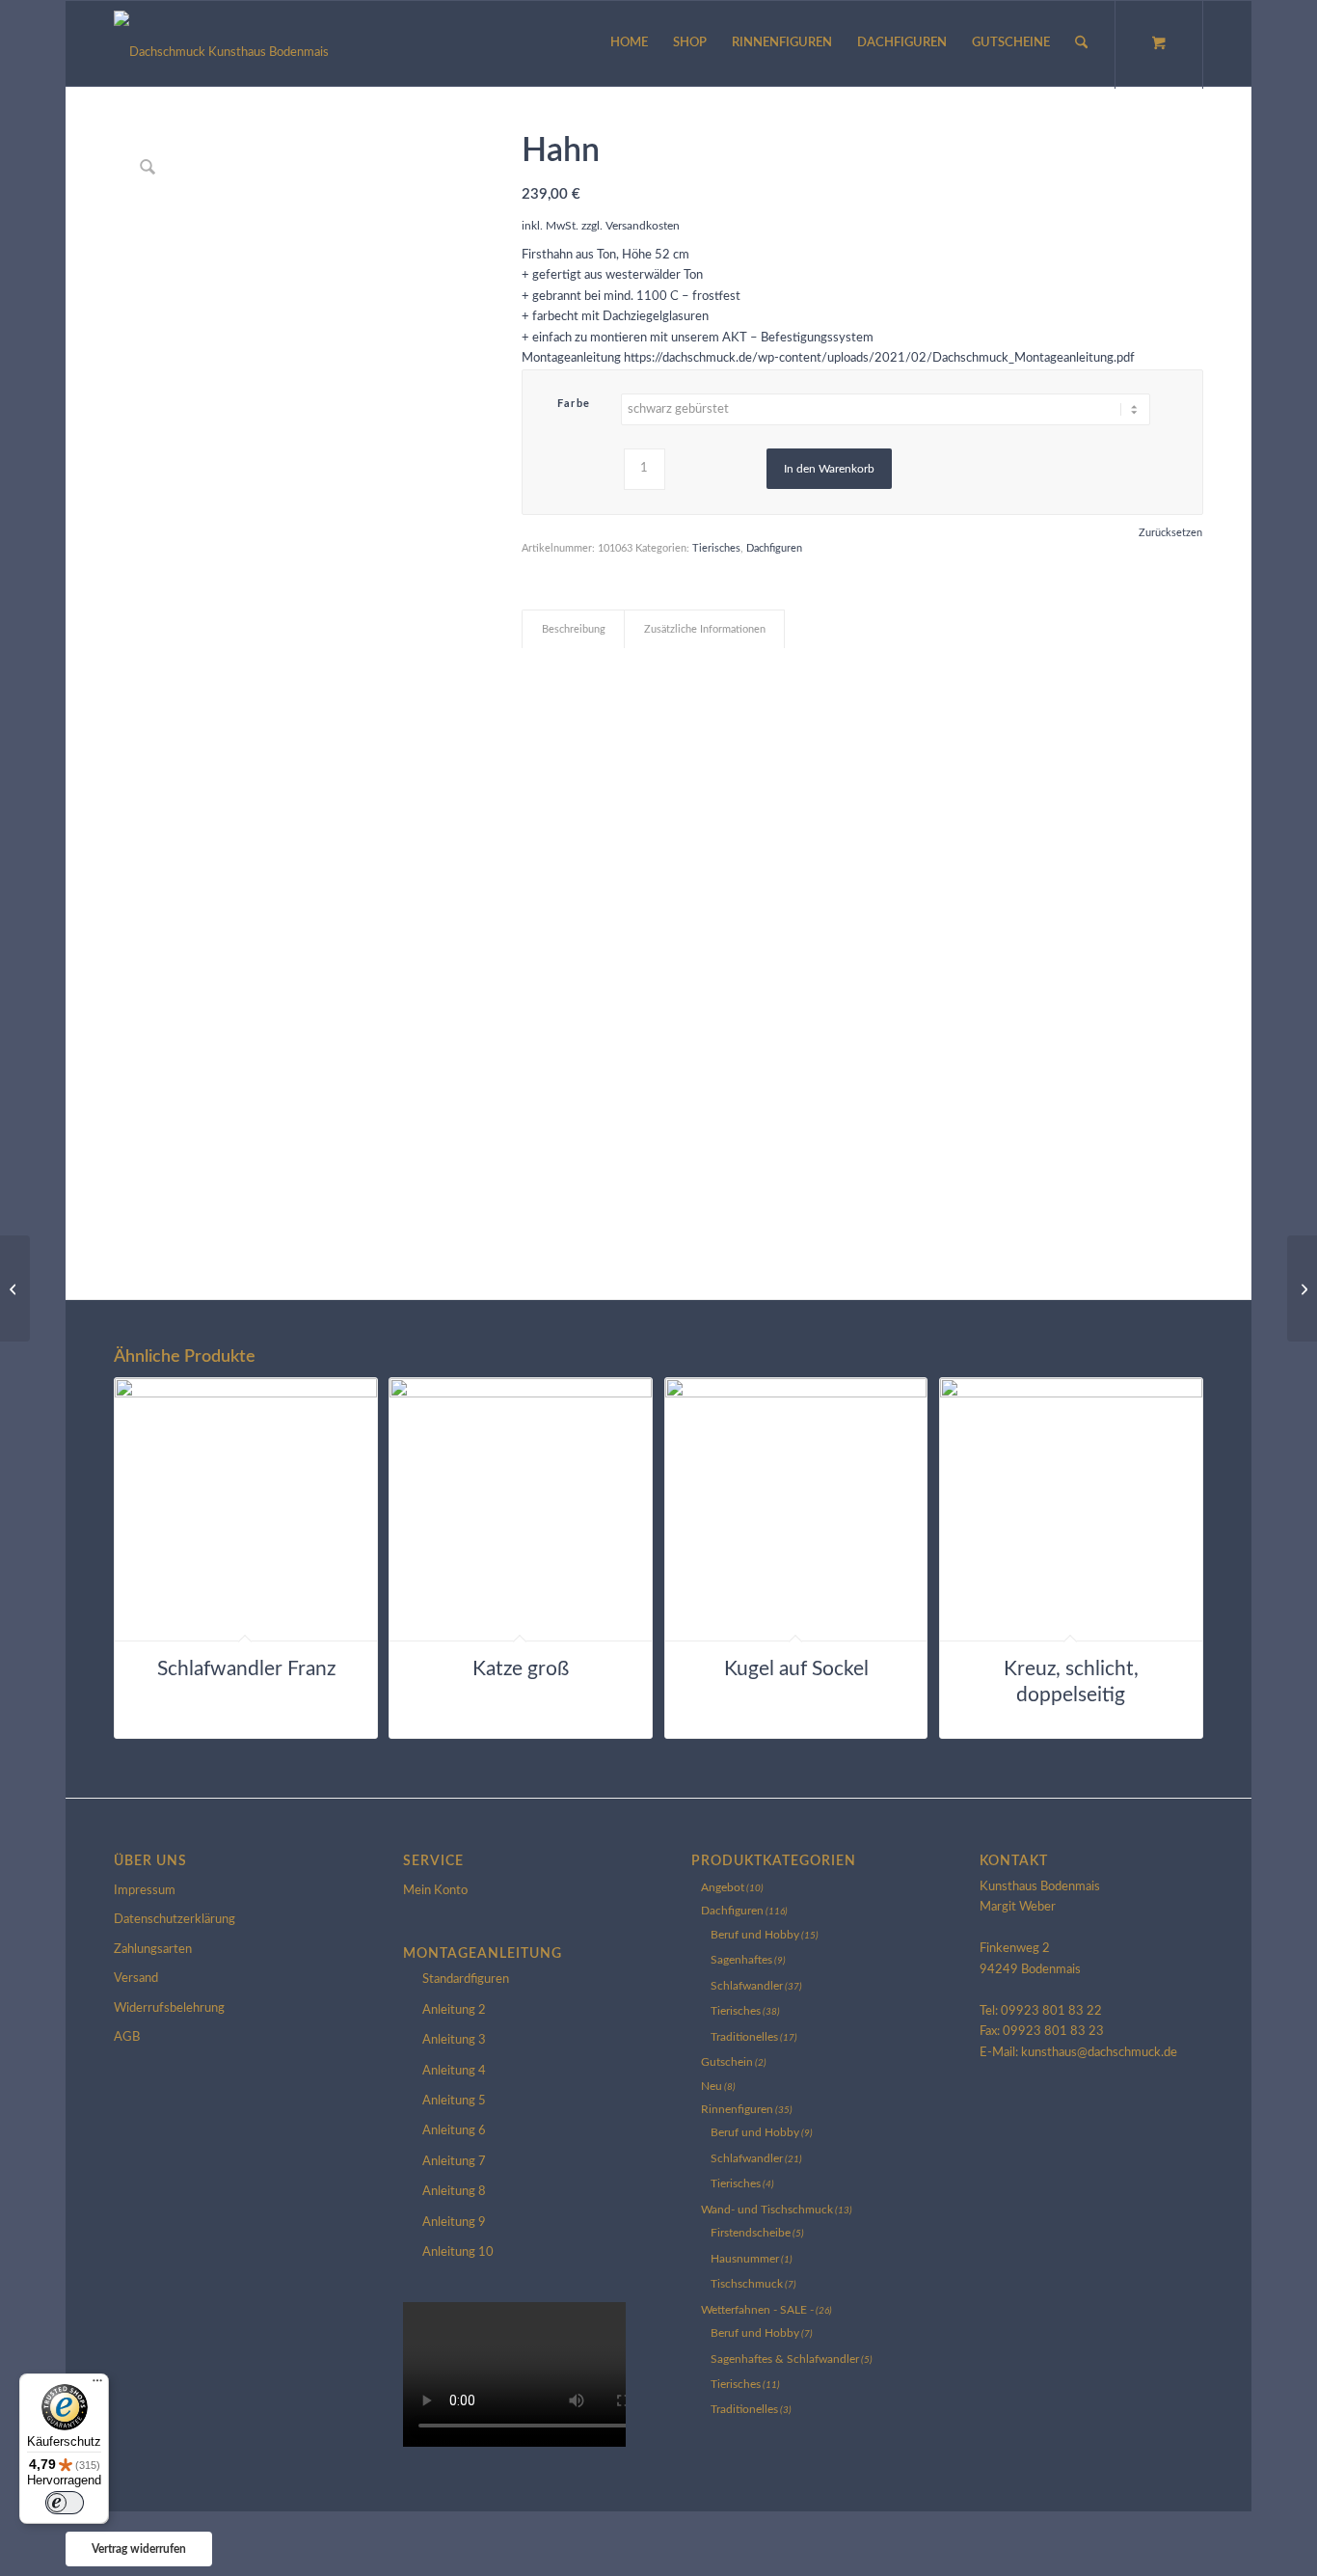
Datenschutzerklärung (175, 1920)
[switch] (65, 2503)
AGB (127, 2037)
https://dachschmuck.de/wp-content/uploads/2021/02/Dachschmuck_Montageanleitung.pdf (879, 358)
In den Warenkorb (829, 469)
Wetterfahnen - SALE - (757, 2310)
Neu (712, 2086)
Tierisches (716, 548)
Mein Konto (435, 1891)
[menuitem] (629, 43)
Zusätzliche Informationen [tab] (705, 629)
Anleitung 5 (454, 2101)
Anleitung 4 (454, 2071)
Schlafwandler (747, 1986)
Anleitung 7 (454, 2162)
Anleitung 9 (454, 2223)
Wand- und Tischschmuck (767, 2210)
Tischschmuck (747, 2284)
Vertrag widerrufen (139, 2549)
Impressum (145, 1891)
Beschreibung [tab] (574, 629)
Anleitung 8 (454, 2192)
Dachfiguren (774, 548)
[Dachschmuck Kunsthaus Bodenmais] (221, 43)
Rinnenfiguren (737, 2109)
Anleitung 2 (454, 2010)
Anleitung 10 (458, 2252)
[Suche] (1081, 43)
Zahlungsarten (153, 1950)
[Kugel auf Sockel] (1302, 1288)
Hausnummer (745, 2259)
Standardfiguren (466, 1979)
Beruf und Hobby (755, 1935)
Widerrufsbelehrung (169, 2008)
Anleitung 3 (454, 2040)
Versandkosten (643, 226)
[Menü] (97, 2385)
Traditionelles (744, 2037)
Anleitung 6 (454, 2131)
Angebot (723, 1887)
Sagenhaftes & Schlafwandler (785, 2359)
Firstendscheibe (751, 2233)
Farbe (574, 404)
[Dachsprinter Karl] (15, 1288)
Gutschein (727, 2062)
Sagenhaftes (741, 1960)
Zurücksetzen (1170, 533)
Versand (136, 1979)
